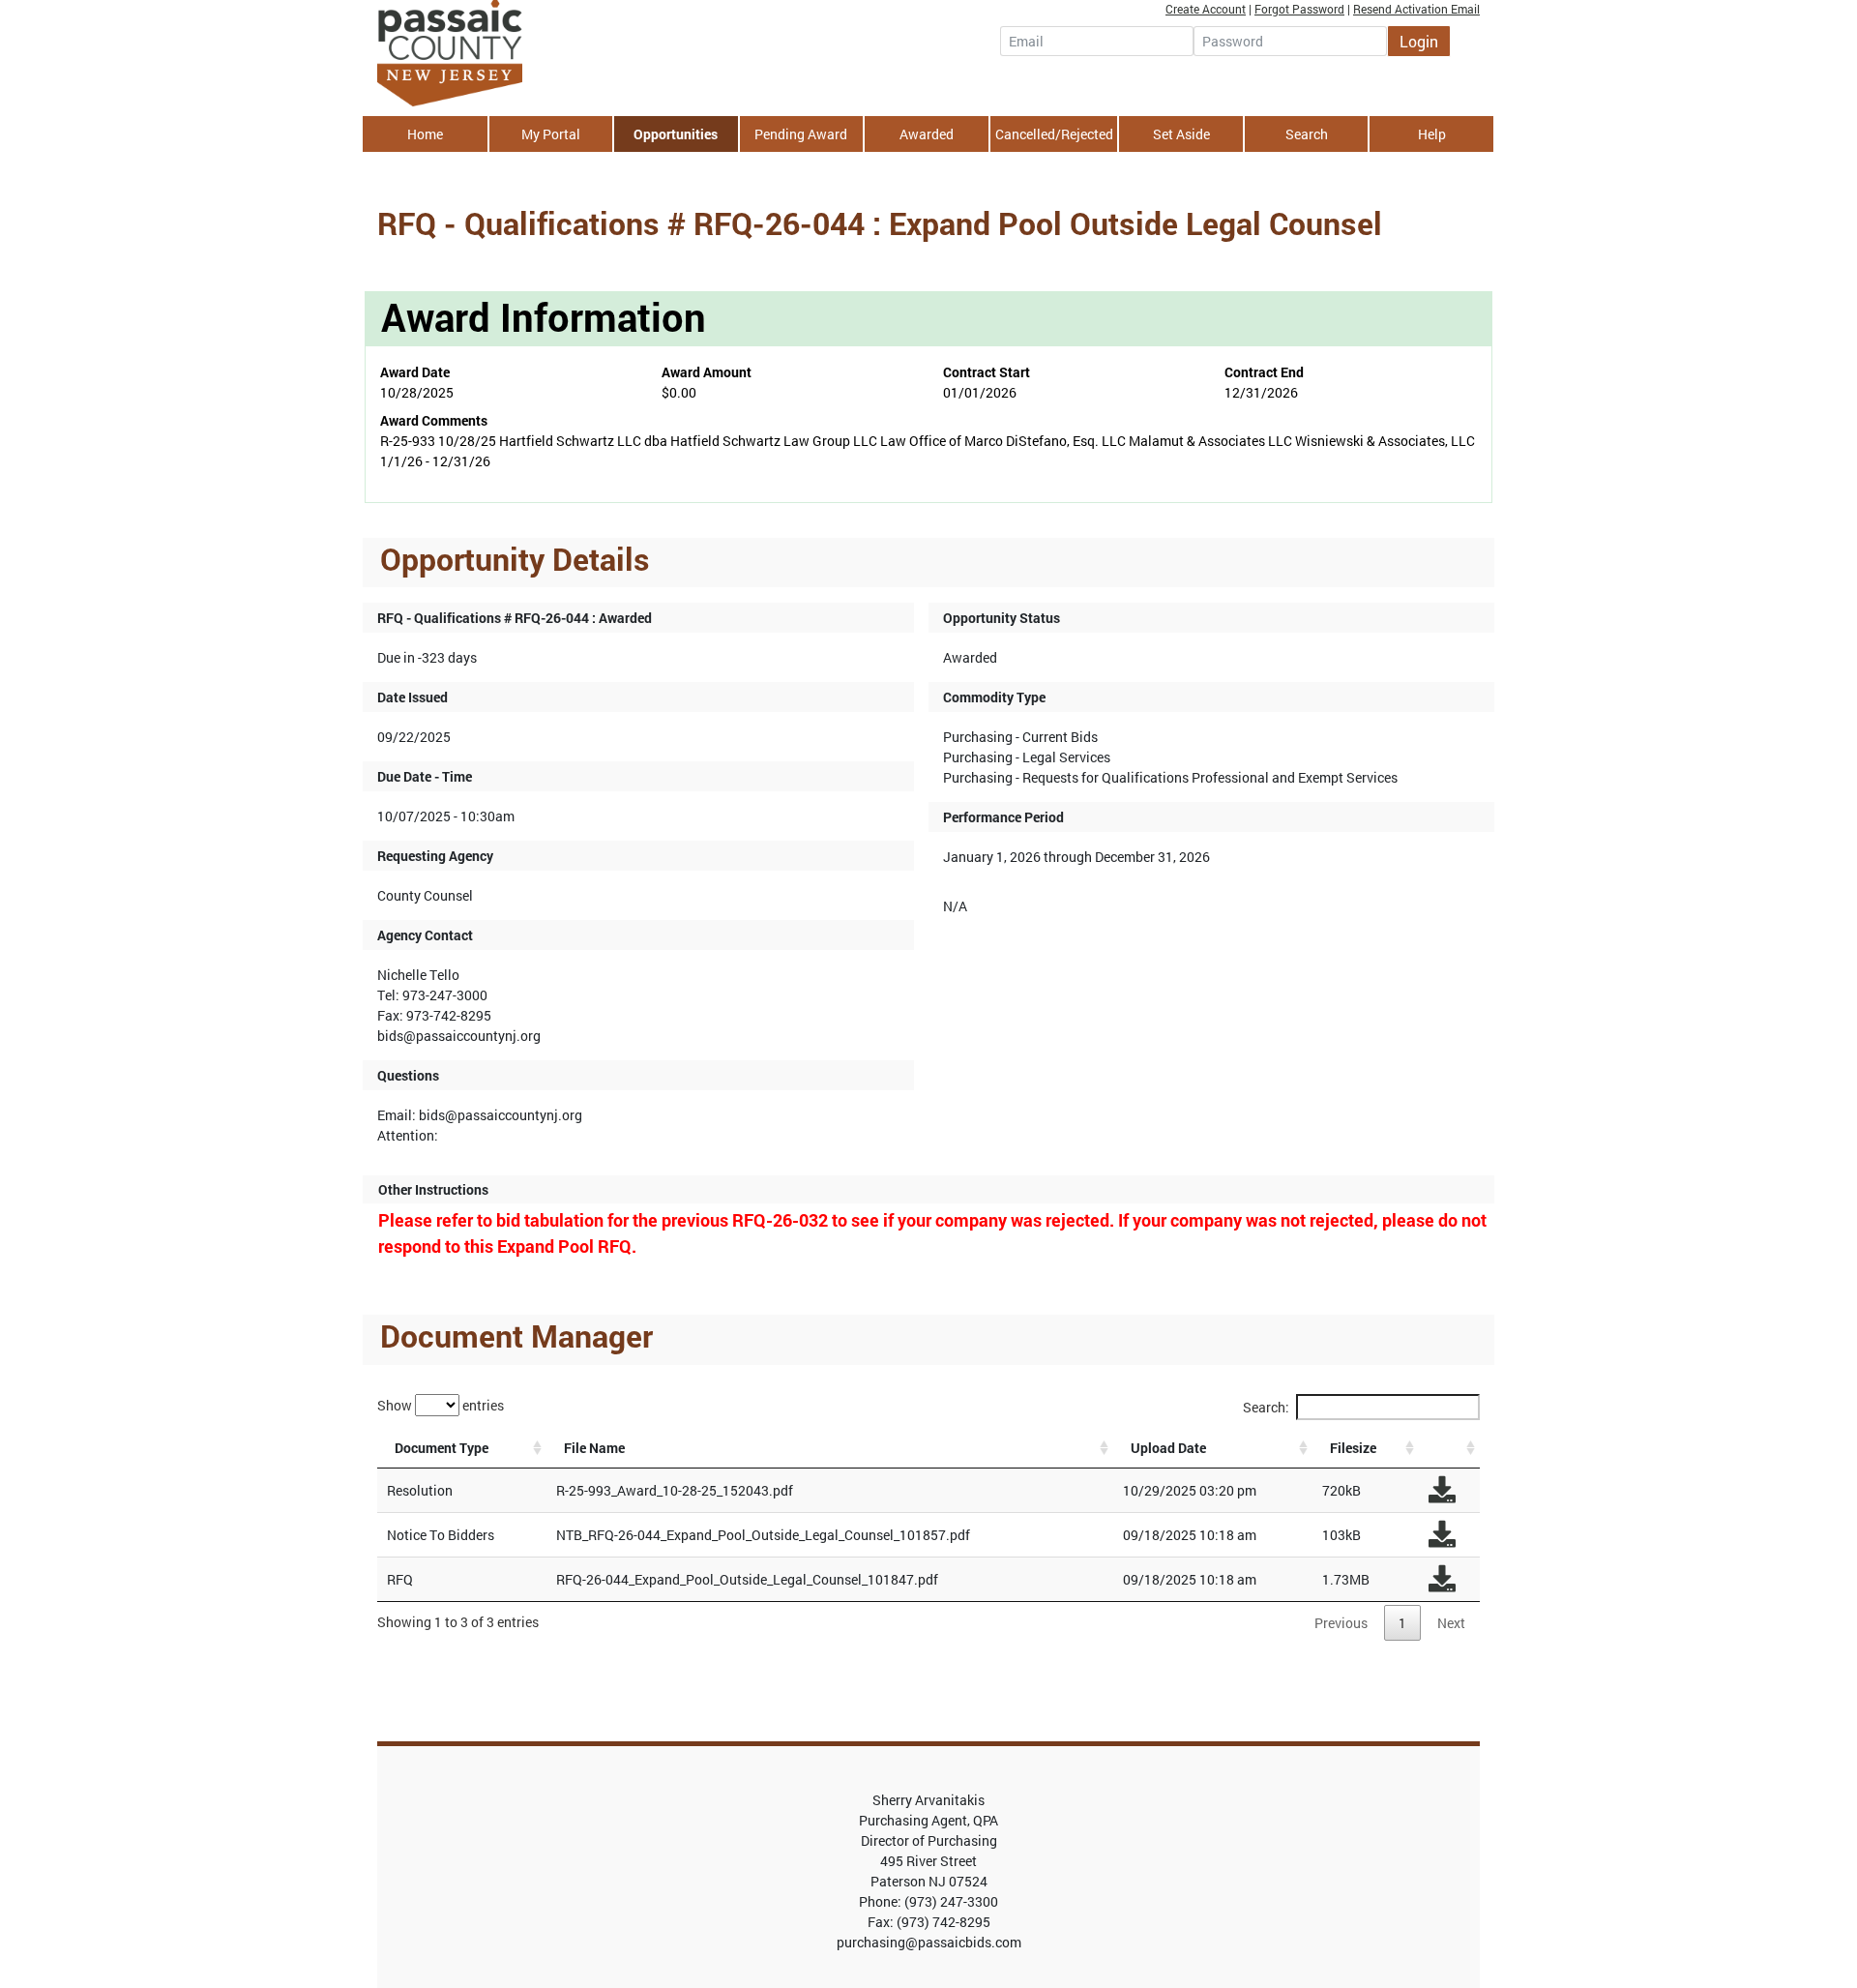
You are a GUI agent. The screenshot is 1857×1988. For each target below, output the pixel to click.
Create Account (1206, 9)
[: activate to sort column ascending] (1449, 1448)
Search (1307, 134)
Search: (1266, 1407)
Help (1432, 134)
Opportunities (676, 134)
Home (425, 134)
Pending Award (801, 134)
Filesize (1353, 1448)
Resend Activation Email (1416, 9)
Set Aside (1181, 134)
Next (1451, 1623)
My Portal (551, 134)
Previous (1341, 1623)
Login (1419, 41)
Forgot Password (1299, 9)
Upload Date (1168, 1448)
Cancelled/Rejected (1054, 134)
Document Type (442, 1448)
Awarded (927, 134)
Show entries (441, 1404)
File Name (594, 1448)
